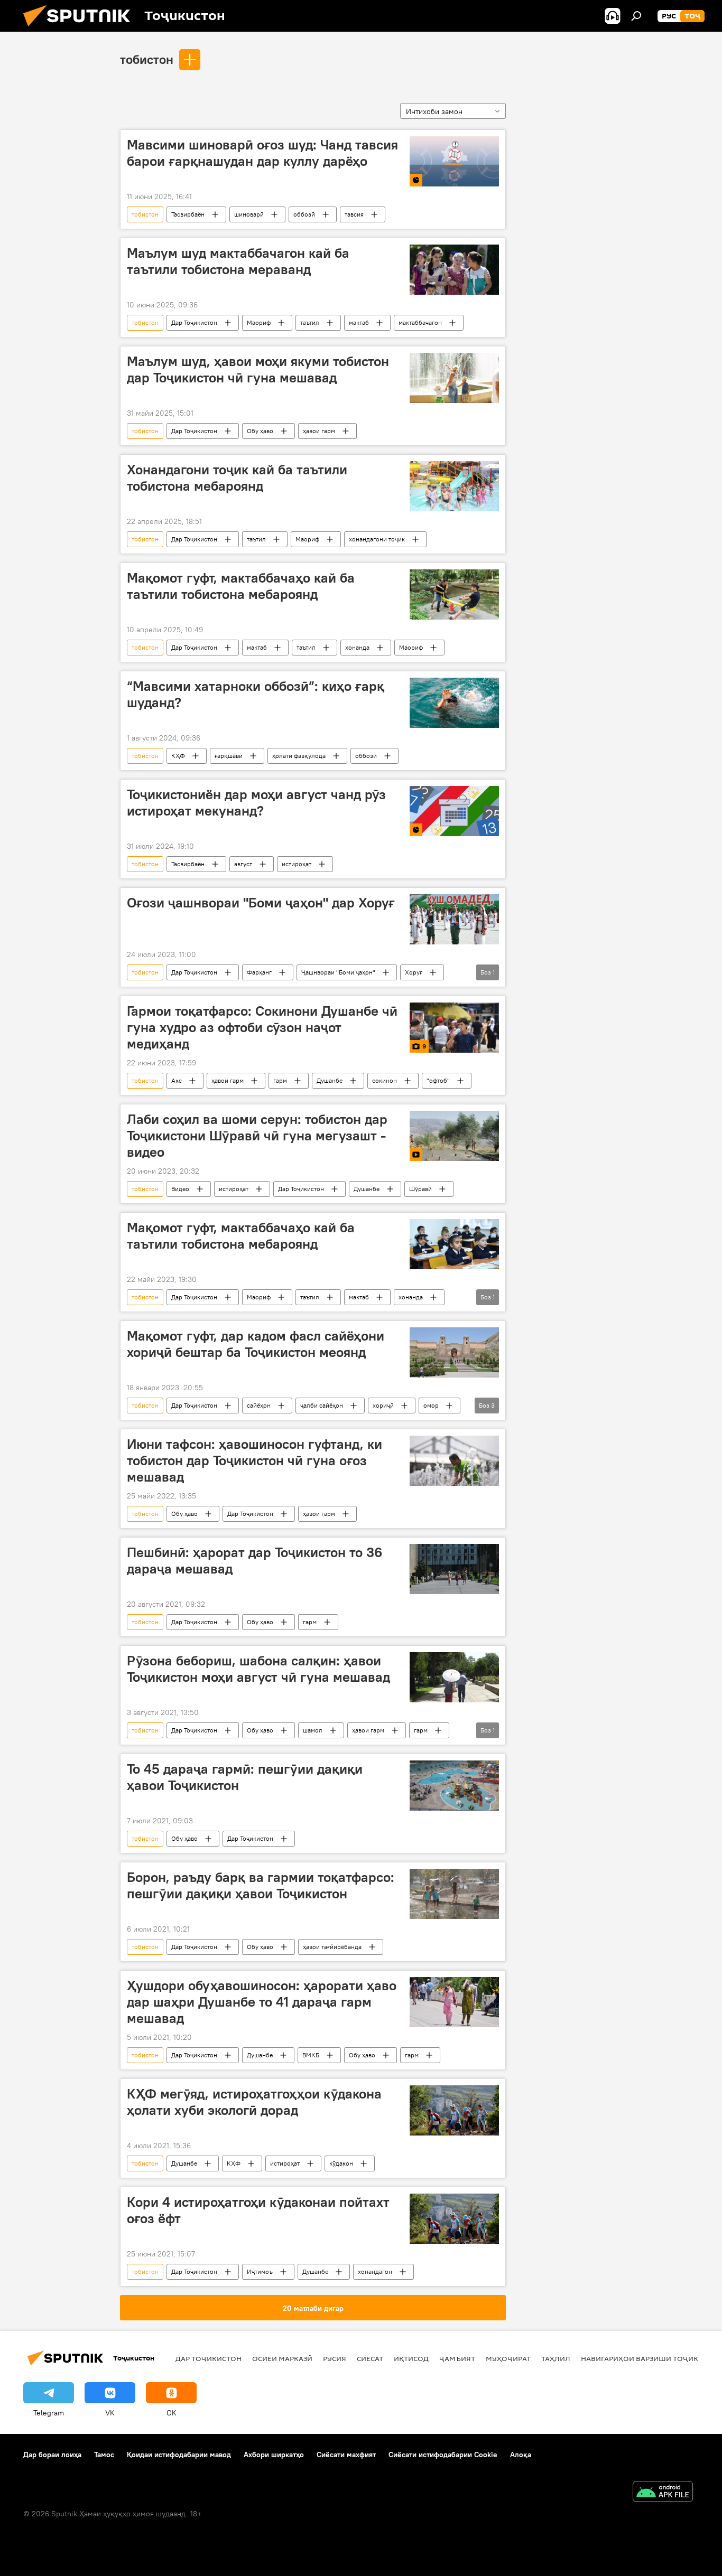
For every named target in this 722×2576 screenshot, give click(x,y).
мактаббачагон (420, 322)
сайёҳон (259, 1405)
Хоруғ (414, 972)
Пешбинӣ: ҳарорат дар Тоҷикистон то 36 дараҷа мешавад (254, 1561)
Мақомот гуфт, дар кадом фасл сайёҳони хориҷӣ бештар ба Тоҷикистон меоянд (256, 1344)
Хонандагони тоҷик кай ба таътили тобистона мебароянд (237, 478)
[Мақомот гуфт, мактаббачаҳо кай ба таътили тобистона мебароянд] (454, 594)
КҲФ (178, 756)
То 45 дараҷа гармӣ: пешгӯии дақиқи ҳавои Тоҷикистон (245, 1777)
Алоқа (521, 2455)
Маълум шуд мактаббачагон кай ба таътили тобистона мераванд (238, 261)
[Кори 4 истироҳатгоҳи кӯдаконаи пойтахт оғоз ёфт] (454, 2219)
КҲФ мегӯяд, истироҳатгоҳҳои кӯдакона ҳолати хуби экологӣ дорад (254, 2102)
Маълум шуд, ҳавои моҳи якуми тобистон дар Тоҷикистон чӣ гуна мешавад (258, 369)
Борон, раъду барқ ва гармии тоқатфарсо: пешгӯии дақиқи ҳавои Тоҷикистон (261, 1885)
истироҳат (297, 864)
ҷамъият (457, 2358)
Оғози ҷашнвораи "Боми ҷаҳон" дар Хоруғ (261, 903)
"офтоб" (438, 1080)
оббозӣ (304, 214)
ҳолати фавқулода (299, 756)
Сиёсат (370, 2358)
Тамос (104, 2455)
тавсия (354, 214)
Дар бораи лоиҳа (52, 2455)
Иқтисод (411, 2358)
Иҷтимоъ (260, 2271)
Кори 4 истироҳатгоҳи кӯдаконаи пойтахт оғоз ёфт (258, 2210)
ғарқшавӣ (229, 756)
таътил (310, 322)
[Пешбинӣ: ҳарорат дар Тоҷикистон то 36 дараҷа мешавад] (454, 1569)
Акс (177, 1080)
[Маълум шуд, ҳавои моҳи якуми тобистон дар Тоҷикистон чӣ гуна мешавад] (454, 378)
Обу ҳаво (260, 431)
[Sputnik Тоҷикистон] (81, 29)
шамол (313, 1730)
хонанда (357, 647)
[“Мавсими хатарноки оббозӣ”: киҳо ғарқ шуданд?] (454, 703)
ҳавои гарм (319, 431)
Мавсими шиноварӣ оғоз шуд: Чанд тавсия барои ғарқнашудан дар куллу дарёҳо (262, 153)
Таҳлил (556, 2358)
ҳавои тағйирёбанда (332, 1947)
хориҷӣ (383, 1405)
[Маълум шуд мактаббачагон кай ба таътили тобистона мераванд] (454, 270)
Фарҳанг (259, 972)
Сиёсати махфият (346, 2455)
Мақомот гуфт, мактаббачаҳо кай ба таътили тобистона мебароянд (241, 586)
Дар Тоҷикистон (194, 322)
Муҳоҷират (508, 2358)
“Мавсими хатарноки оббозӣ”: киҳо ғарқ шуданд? (256, 694)
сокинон (385, 1080)
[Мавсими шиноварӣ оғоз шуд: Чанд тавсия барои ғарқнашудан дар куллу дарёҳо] (454, 161)
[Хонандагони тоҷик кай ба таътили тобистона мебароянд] (454, 486)
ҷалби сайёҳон (322, 1405)
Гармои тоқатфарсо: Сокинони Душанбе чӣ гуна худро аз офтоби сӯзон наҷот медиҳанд (262, 1027)
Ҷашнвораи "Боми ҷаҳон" (338, 972)
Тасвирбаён (188, 214)
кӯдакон (341, 2163)
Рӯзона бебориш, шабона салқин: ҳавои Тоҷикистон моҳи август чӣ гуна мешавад (258, 1669)
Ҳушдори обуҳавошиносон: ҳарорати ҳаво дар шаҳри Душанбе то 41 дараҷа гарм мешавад (262, 2002)
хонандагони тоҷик (377, 539)
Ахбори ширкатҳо (274, 2455)
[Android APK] (663, 2493)
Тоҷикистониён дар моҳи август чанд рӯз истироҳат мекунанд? (256, 803)
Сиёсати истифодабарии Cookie (443, 2455)
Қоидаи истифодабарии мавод (179, 2455)
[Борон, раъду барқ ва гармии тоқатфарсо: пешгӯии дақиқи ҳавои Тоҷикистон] (454, 1894)
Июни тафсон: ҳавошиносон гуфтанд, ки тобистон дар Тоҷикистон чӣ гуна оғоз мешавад (254, 1460)
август (243, 864)
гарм (280, 1080)
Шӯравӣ (420, 1189)
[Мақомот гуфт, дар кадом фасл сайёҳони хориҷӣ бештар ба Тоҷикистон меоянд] (454, 1352)
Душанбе (330, 1080)
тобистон (147, 59)
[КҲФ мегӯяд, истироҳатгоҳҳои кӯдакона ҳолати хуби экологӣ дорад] (454, 2110)
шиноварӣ (249, 214)
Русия (335, 2358)
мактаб (359, 322)
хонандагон (375, 2271)
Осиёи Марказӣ (282, 2358)
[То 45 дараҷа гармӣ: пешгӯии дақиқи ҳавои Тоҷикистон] (454, 1786)
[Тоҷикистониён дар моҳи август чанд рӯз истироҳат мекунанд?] (454, 811)
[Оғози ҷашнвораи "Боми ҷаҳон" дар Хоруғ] (454, 919)
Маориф (259, 322)
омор (431, 1405)
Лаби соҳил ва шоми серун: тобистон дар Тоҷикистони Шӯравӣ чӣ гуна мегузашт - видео (257, 1136)
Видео (180, 1189)
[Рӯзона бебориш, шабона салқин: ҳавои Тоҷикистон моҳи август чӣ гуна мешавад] (454, 1677)
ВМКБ (311, 2055)
